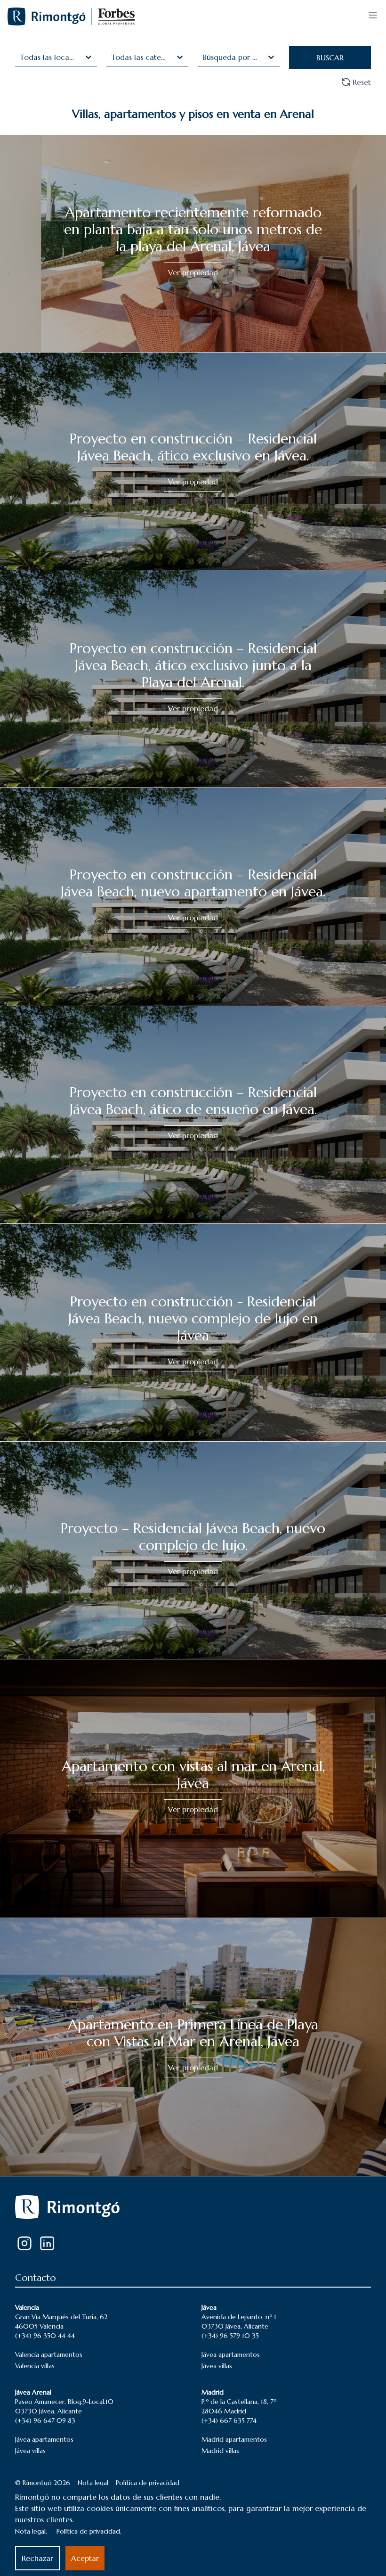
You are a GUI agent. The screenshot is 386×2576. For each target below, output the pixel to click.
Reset (362, 82)
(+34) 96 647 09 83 (45, 2420)
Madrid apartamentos (234, 2439)
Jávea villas (217, 2366)
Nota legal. (31, 2531)
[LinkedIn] (47, 2243)
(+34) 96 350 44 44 (45, 2336)
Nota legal (93, 2483)
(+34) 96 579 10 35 (230, 2336)
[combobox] (21, 57)
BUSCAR (330, 57)
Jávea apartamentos (231, 2354)
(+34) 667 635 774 (229, 2420)
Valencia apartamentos (49, 2354)
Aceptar (85, 2558)
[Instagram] (24, 2243)
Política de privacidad (148, 2483)
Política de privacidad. (89, 2531)
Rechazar (37, 2558)
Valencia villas (35, 2366)
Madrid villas (220, 2451)
